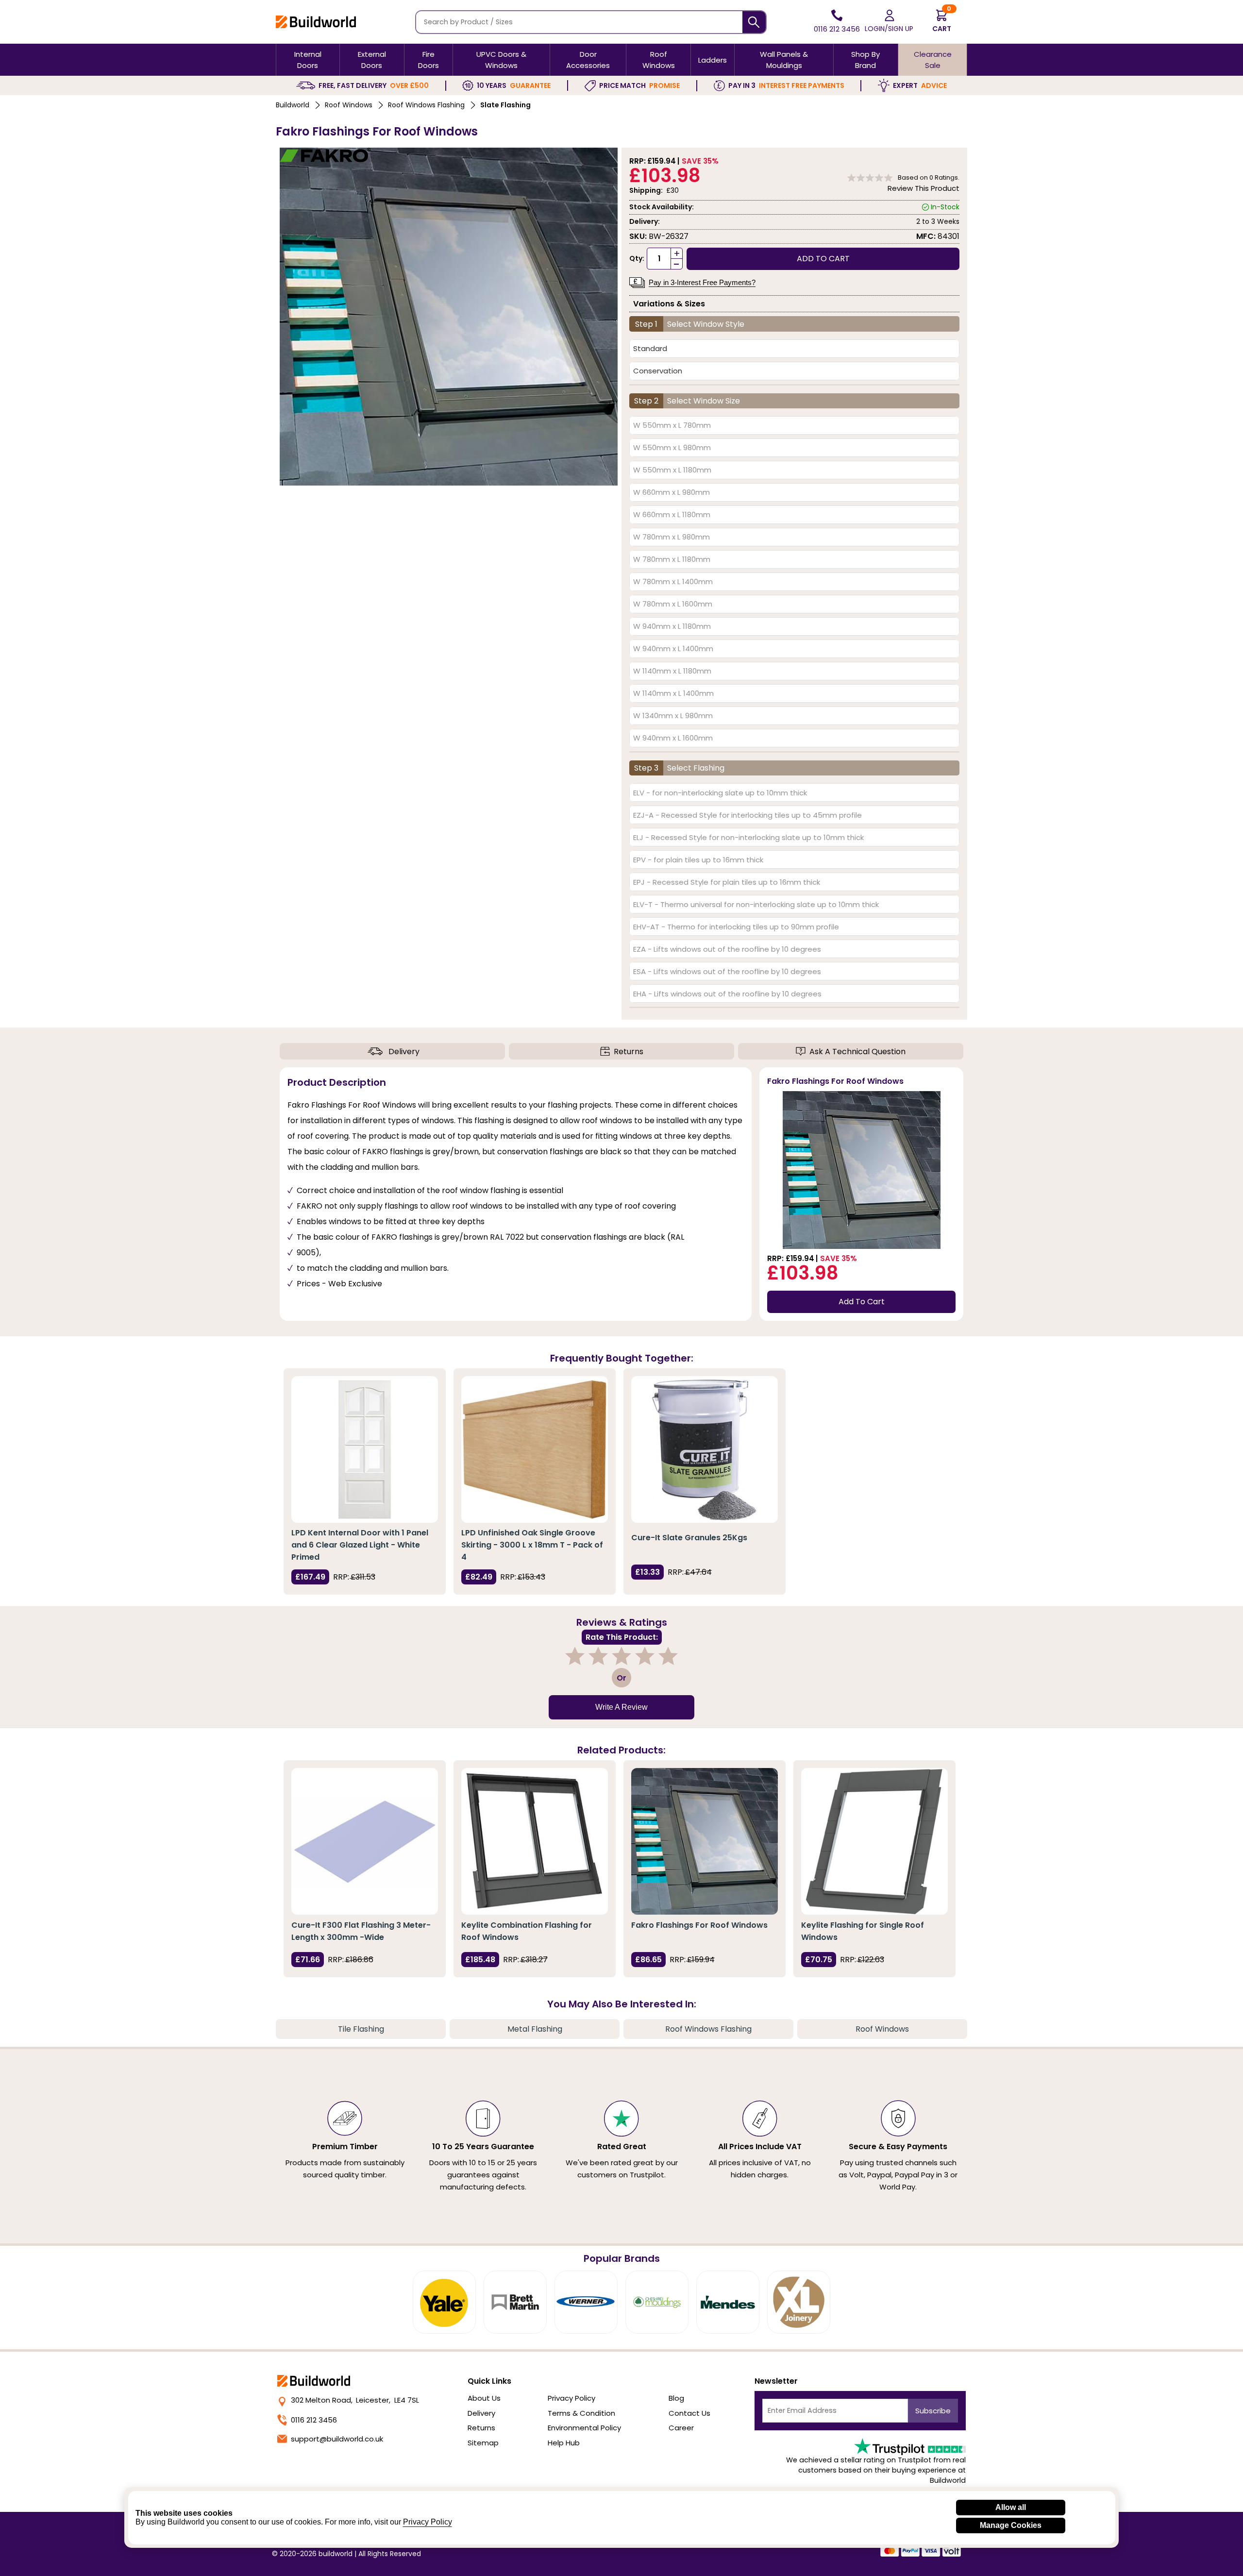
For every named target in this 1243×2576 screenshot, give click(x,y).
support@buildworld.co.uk (337, 2439)
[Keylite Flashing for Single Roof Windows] (874, 1841)
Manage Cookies (1011, 2525)
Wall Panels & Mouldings (784, 60)
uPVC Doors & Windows (501, 60)
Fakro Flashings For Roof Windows (699, 1925)
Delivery (404, 1052)
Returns (629, 1052)
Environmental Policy (584, 2428)
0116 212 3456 (314, 2420)
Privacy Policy (571, 2398)
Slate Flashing (505, 105)
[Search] (754, 22)
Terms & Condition (581, 2413)
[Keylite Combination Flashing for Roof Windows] (535, 1841)
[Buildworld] (316, 22)
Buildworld (293, 105)
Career (681, 2428)
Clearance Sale (933, 60)
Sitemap (483, 2443)
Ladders (713, 60)
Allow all (1011, 2507)
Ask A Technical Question (857, 1052)
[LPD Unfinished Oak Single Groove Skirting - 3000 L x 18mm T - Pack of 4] (535, 1449)
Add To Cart (862, 1302)
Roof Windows (659, 60)
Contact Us (689, 2413)
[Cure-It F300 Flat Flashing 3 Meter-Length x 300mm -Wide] (365, 1841)
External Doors (372, 60)
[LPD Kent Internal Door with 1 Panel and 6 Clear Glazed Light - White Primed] (365, 1449)
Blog (676, 2398)
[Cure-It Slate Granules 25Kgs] (705, 1449)
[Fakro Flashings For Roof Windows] (705, 1841)
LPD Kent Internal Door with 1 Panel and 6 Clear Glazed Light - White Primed (360, 1545)
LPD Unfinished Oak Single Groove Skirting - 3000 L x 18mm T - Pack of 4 (532, 1545)
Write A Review (621, 1707)
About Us (484, 2398)
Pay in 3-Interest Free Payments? (702, 282)
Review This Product (924, 188)
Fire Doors (428, 60)
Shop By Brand (865, 60)
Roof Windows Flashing (426, 105)
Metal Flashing (535, 2029)
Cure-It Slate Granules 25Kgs (689, 1538)
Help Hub (564, 2443)
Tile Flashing (361, 2029)
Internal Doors (308, 60)
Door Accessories (588, 60)
